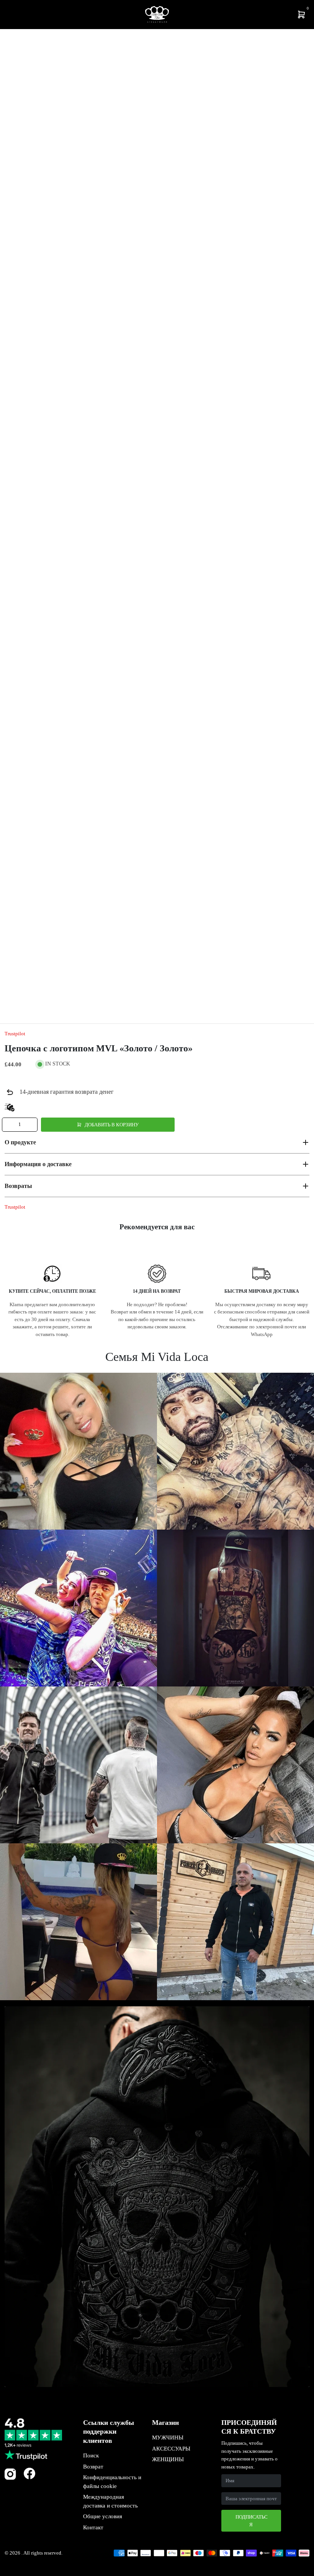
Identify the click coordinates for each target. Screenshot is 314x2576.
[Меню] (8, 15)
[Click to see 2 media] (80, 991)
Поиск (91, 2455)
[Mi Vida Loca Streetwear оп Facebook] (29, 2473)
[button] (157, 1142)
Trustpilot (15, 1034)
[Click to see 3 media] (131, 991)
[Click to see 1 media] (28, 991)
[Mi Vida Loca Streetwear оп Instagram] (10, 2478)
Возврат (93, 2467)
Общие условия (103, 2516)
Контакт (93, 2527)
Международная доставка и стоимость (110, 2501)
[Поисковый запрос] (14, 15)
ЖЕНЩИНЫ (168, 2459)
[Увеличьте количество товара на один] (31, 1125)
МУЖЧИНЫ (168, 2438)
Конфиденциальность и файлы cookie (112, 2482)
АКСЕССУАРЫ (171, 2449)
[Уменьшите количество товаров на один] (9, 1125)
